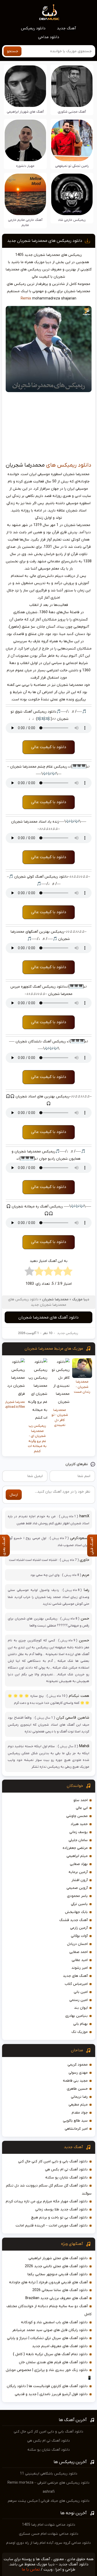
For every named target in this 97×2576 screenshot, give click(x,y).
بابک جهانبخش (76, 1912)
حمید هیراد (79, 1824)
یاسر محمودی (77, 1896)
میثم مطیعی (78, 2105)
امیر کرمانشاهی (76, 2129)
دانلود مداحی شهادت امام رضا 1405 (49, 2525)
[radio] (68, 1273)
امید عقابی (80, 1960)
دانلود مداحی (49, 37)
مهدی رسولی (78, 2073)
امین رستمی (79, 2000)
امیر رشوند (80, 1968)
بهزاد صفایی (79, 1864)
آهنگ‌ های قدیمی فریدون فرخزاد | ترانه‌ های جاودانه (48, 2282)
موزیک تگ (80, 2032)
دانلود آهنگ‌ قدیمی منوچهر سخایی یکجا (58, 2274)
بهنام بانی (80, 2024)
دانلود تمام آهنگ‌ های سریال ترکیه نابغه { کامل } (50, 2354)
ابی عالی (82, 1808)
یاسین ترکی (79, 1904)
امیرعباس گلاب (76, 1984)
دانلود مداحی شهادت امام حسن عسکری (49, 2534)
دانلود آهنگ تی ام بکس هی (66, 2170)
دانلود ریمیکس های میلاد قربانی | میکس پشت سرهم (49, 2501)
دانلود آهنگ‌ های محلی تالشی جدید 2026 (56, 2266)
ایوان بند (81, 2008)
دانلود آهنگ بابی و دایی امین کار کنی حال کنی (53, 2161)
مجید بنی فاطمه (75, 2081)
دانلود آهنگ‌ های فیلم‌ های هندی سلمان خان (53, 2362)
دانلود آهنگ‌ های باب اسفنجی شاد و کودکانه (54, 2322)
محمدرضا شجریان (55, 1299)
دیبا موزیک (81, 1299)
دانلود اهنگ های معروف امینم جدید (60, 2346)
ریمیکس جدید (68, 1333)
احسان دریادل (77, 1944)
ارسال (14, 1495)
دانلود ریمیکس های (69, 465)
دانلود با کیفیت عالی (49, 747)
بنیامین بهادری (76, 2016)
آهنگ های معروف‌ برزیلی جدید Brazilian (57, 2298)
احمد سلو (81, 1800)
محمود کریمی (78, 2065)
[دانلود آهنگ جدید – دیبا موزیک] (49, 12)
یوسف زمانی (79, 1832)
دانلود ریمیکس (33, 28)
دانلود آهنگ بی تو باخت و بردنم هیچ (59, 2218)
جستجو (13, 51)
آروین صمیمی (77, 1888)
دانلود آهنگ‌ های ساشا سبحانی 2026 (60, 2290)
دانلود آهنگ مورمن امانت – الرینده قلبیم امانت (52, 2226)
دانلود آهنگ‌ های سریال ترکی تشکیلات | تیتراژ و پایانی (47, 2338)
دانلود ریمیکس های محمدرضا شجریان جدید (45, 241)
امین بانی (81, 1992)
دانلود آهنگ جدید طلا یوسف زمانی (61, 2209)
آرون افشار (80, 1880)
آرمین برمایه (78, 1872)
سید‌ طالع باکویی (75, 2121)
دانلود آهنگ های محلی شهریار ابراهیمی (58, 2258)
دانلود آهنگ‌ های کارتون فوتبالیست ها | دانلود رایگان (47, 2386)
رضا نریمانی (79, 2097)
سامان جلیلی (78, 1840)
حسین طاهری (77, 2089)
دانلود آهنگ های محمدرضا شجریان (48, 1317)
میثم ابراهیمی (77, 1856)
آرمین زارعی (79, 1928)
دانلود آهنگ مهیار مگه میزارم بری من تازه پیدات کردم (47, 2201)
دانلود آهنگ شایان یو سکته (66, 2178)
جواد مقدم (80, 2113)
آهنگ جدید (66, 28)
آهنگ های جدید (75, 1976)
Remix (26, 299)
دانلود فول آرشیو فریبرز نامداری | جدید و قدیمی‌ (51, 2394)
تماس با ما (31, 2570)
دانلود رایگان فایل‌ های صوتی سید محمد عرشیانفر (50, 2330)
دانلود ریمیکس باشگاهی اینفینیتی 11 (49, 2474)
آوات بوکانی (79, 1936)
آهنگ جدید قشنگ (73, 1920)
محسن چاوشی (77, 1816)
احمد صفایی (79, 1952)
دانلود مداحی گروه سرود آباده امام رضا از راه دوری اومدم (48, 2543)
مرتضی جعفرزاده (75, 1848)
